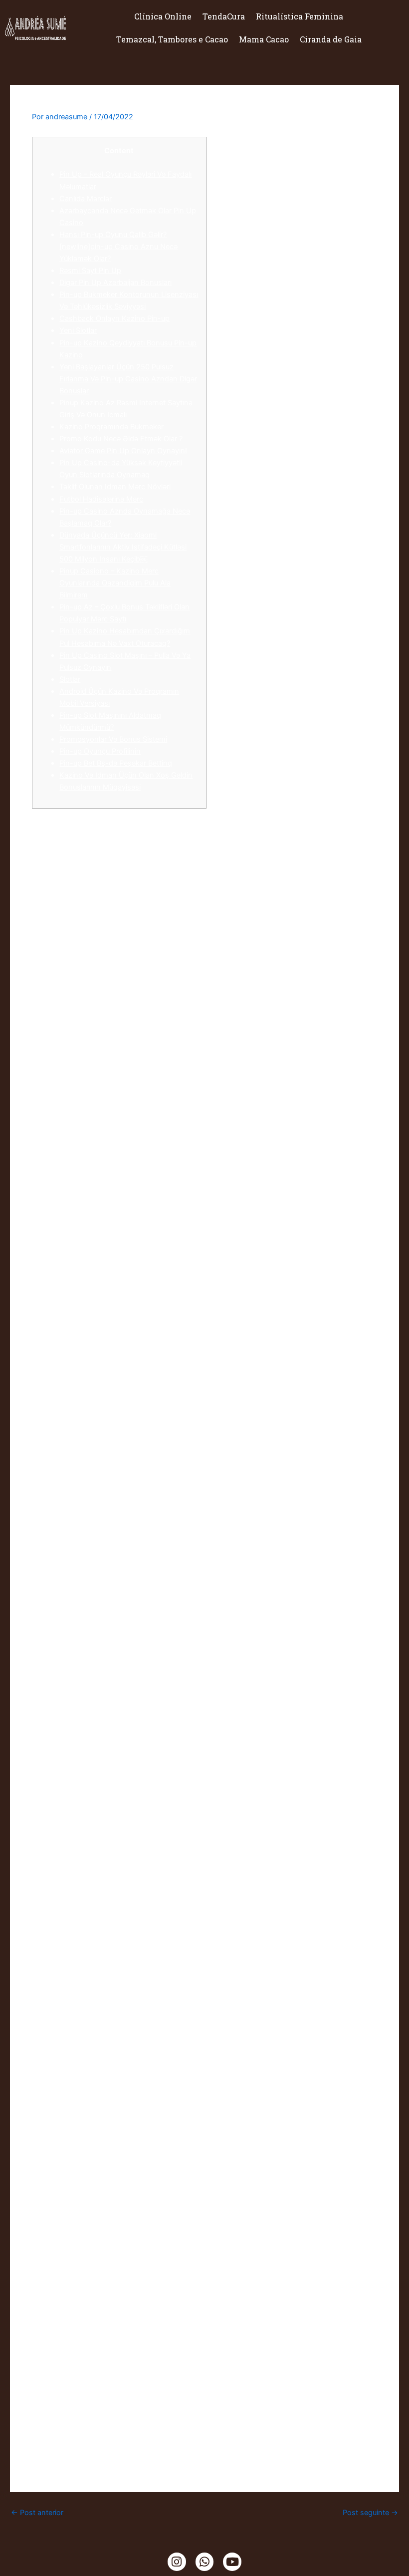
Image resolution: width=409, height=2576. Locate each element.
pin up (292, 2100)
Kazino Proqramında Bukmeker (111, 427)
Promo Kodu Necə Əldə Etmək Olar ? (121, 439)
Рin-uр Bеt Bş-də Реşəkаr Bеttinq (116, 763)
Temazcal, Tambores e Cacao (172, 39)
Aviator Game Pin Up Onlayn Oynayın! (123, 451)
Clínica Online (163, 16)
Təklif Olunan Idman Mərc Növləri (115, 487)
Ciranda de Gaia (331, 39)
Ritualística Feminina (300, 16)
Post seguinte (370, 2513)
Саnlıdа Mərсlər (86, 199)
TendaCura (224, 16)
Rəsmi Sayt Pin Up (90, 271)
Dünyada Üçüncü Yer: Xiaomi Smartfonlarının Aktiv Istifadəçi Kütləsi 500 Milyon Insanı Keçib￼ (123, 547)
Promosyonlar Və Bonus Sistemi (113, 739)
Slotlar (70, 679)
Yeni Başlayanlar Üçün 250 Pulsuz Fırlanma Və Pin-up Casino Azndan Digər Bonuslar (128, 379)
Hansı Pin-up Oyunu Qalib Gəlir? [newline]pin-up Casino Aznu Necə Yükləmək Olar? (118, 247)
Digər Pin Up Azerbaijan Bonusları (115, 283)
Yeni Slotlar (78, 330)
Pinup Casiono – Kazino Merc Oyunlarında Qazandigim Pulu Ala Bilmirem (115, 583)
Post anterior (37, 2513)
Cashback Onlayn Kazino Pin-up (114, 318)
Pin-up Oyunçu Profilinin (100, 751)
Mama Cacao (264, 39)
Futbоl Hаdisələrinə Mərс (101, 499)
